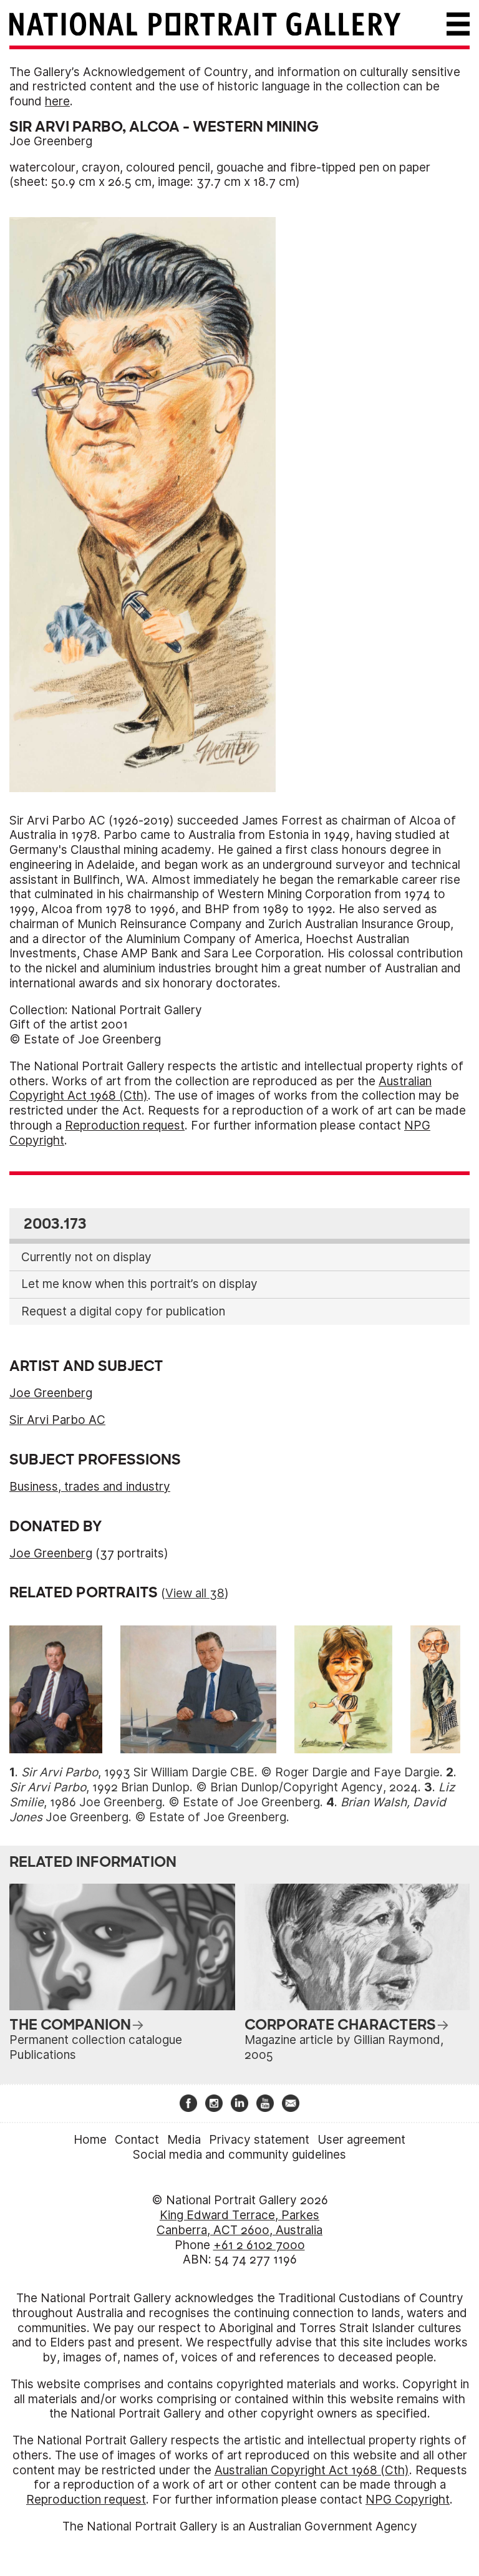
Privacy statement (259, 2140)
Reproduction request (125, 1126)
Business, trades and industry (90, 1487)
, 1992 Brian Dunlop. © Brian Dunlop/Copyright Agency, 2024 (214, 1787)
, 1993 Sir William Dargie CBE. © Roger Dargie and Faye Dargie (230, 1772)
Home (90, 2140)
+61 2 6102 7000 (259, 2245)
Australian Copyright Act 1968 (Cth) (312, 2470)
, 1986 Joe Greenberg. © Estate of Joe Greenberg (232, 1795)
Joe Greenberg (51, 141)
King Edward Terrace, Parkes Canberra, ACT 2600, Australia (239, 2223)
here (57, 101)
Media (184, 2140)
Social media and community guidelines (239, 2155)
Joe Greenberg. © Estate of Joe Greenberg (228, 1810)
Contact (137, 2140)
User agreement (361, 2140)
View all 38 (195, 1593)
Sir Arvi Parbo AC (57, 1420)
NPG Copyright (408, 2500)
